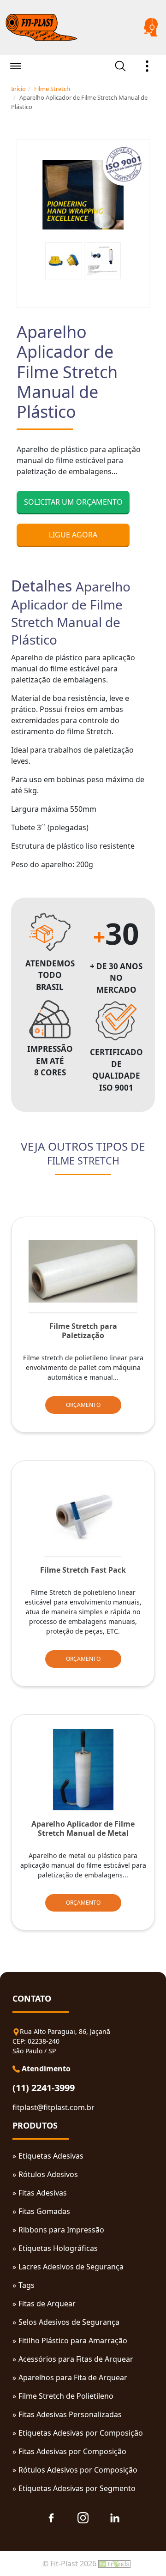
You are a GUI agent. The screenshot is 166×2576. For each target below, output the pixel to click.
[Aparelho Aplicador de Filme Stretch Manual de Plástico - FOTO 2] (64, 261)
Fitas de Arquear (47, 2304)
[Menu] (16, 67)
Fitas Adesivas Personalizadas (70, 2414)
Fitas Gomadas (44, 2211)
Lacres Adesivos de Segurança (71, 2267)
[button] (147, 66)
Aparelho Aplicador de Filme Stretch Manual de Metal (83, 1828)
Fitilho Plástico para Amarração (73, 2341)
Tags (27, 2285)
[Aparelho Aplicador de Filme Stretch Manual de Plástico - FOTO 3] (102, 261)
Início (18, 89)
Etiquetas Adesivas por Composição (81, 2433)
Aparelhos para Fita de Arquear (73, 2377)
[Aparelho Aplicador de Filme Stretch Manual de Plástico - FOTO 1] (83, 195)
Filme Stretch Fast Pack (83, 1570)
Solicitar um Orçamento (73, 502)
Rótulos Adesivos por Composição (78, 2470)
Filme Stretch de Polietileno (66, 2396)
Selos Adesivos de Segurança (69, 2322)
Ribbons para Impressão (61, 2230)
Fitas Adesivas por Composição (72, 2451)
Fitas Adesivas (43, 2193)
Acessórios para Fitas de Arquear (76, 2359)
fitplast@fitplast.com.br (53, 2107)
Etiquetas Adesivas (51, 2156)
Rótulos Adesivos (48, 2174)
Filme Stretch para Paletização (83, 1331)
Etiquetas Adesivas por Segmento (77, 2488)
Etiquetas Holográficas (58, 2248)
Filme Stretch (52, 89)
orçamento (83, 1405)
